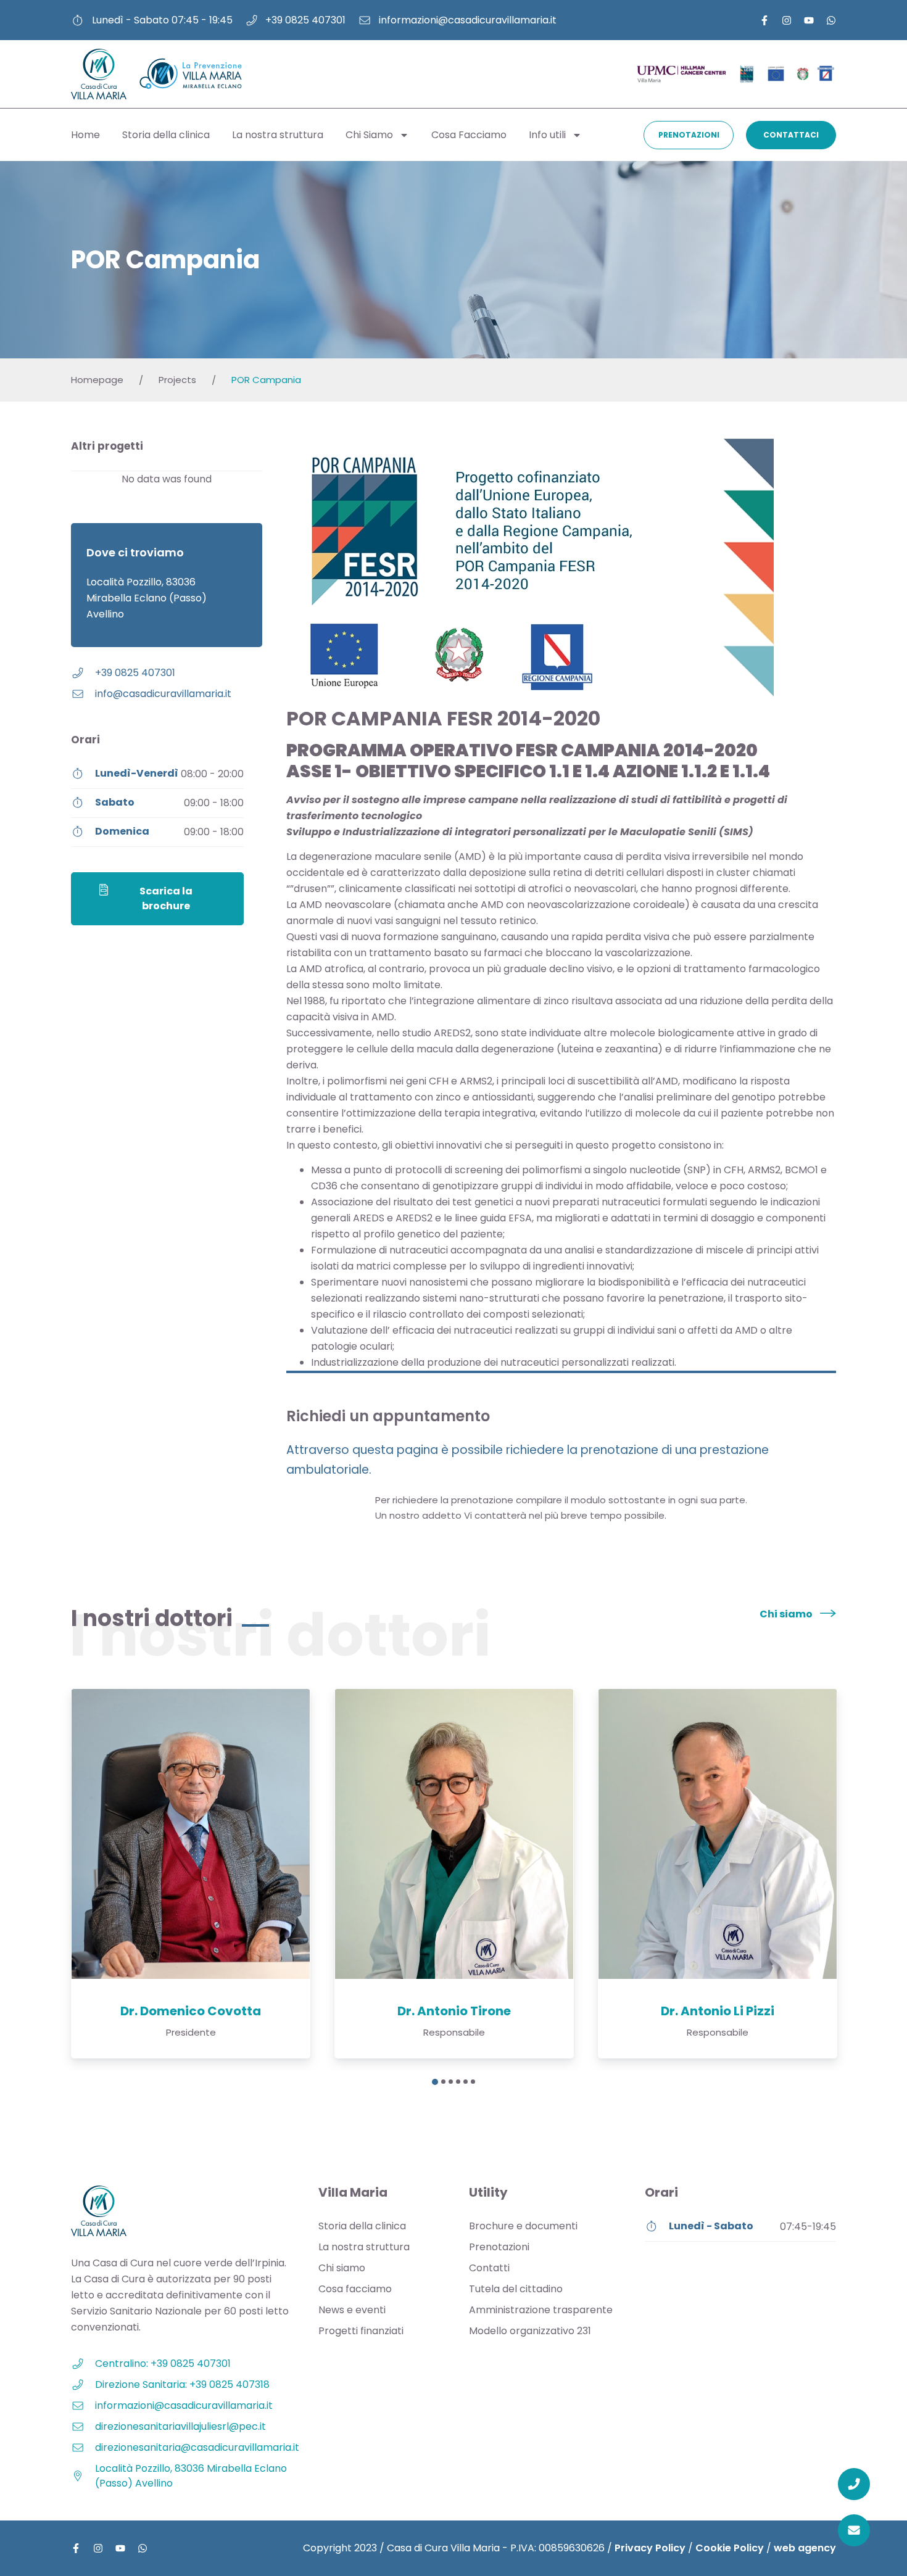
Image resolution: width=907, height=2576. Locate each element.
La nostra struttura (278, 135)
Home (85, 135)
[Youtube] (809, 20)
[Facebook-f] (764, 20)
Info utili (547, 135)
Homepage (97, 380)
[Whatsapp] (831, 20)
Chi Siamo (369, 135)
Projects (177, 380)
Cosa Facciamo (469, 135)
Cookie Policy (730, 2548)
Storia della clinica (166, 135)
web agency (805, 2548)
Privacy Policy (650, 2548)
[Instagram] (787, 20)
